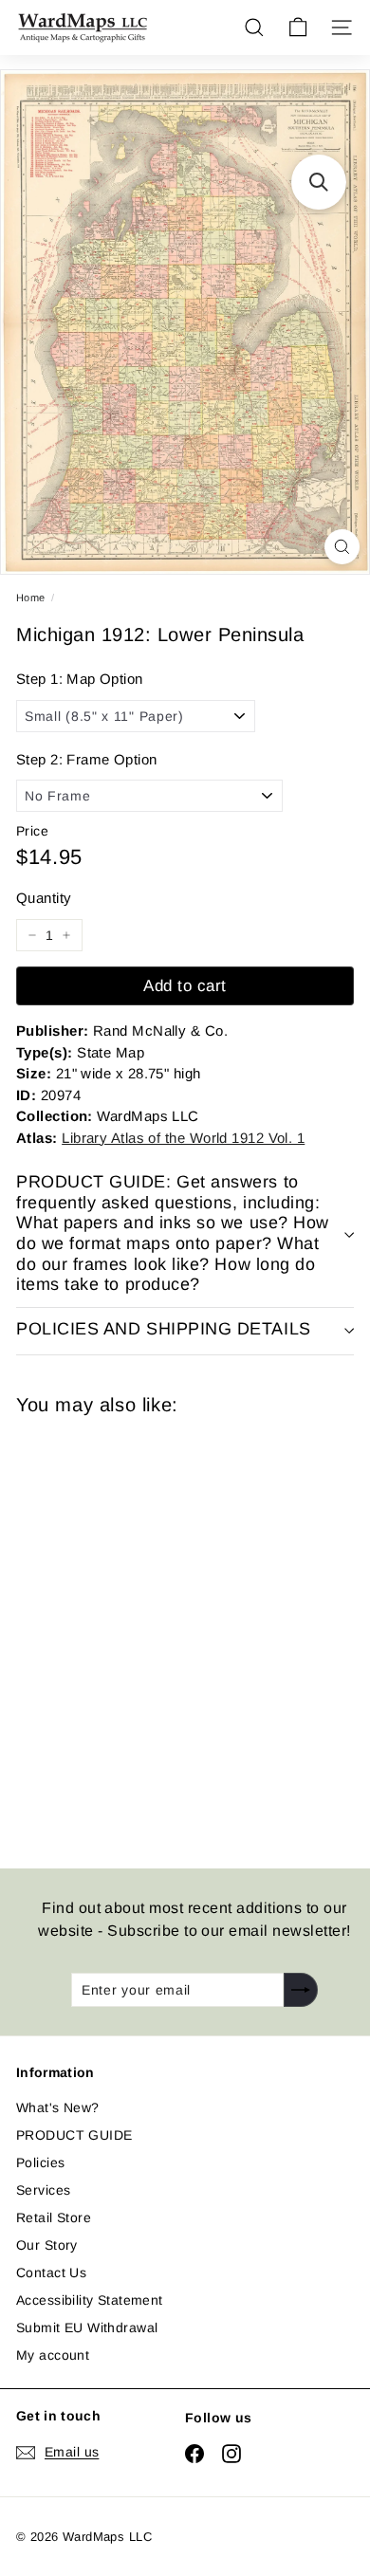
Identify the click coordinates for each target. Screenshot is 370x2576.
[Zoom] (342, 547)
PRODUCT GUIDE (74, 2135)
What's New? (58, 2107)
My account (53, 2355)
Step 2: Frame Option (86, 759)
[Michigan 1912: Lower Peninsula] (151, 1630)
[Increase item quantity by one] (66, 935)
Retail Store (54, 2217)
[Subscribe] (301, 1990)
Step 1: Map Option (80, 679)
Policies (40, 2162)
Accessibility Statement (90, 2300)
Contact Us (51, 2272)
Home (31, 598)
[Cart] (298, 28)
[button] (319, 182)
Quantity (44, 898)
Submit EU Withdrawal (87, 2328)
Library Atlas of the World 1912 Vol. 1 (183, 1138)
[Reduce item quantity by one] (32, 935)
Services (43, 2190)
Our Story (47, 2245)
